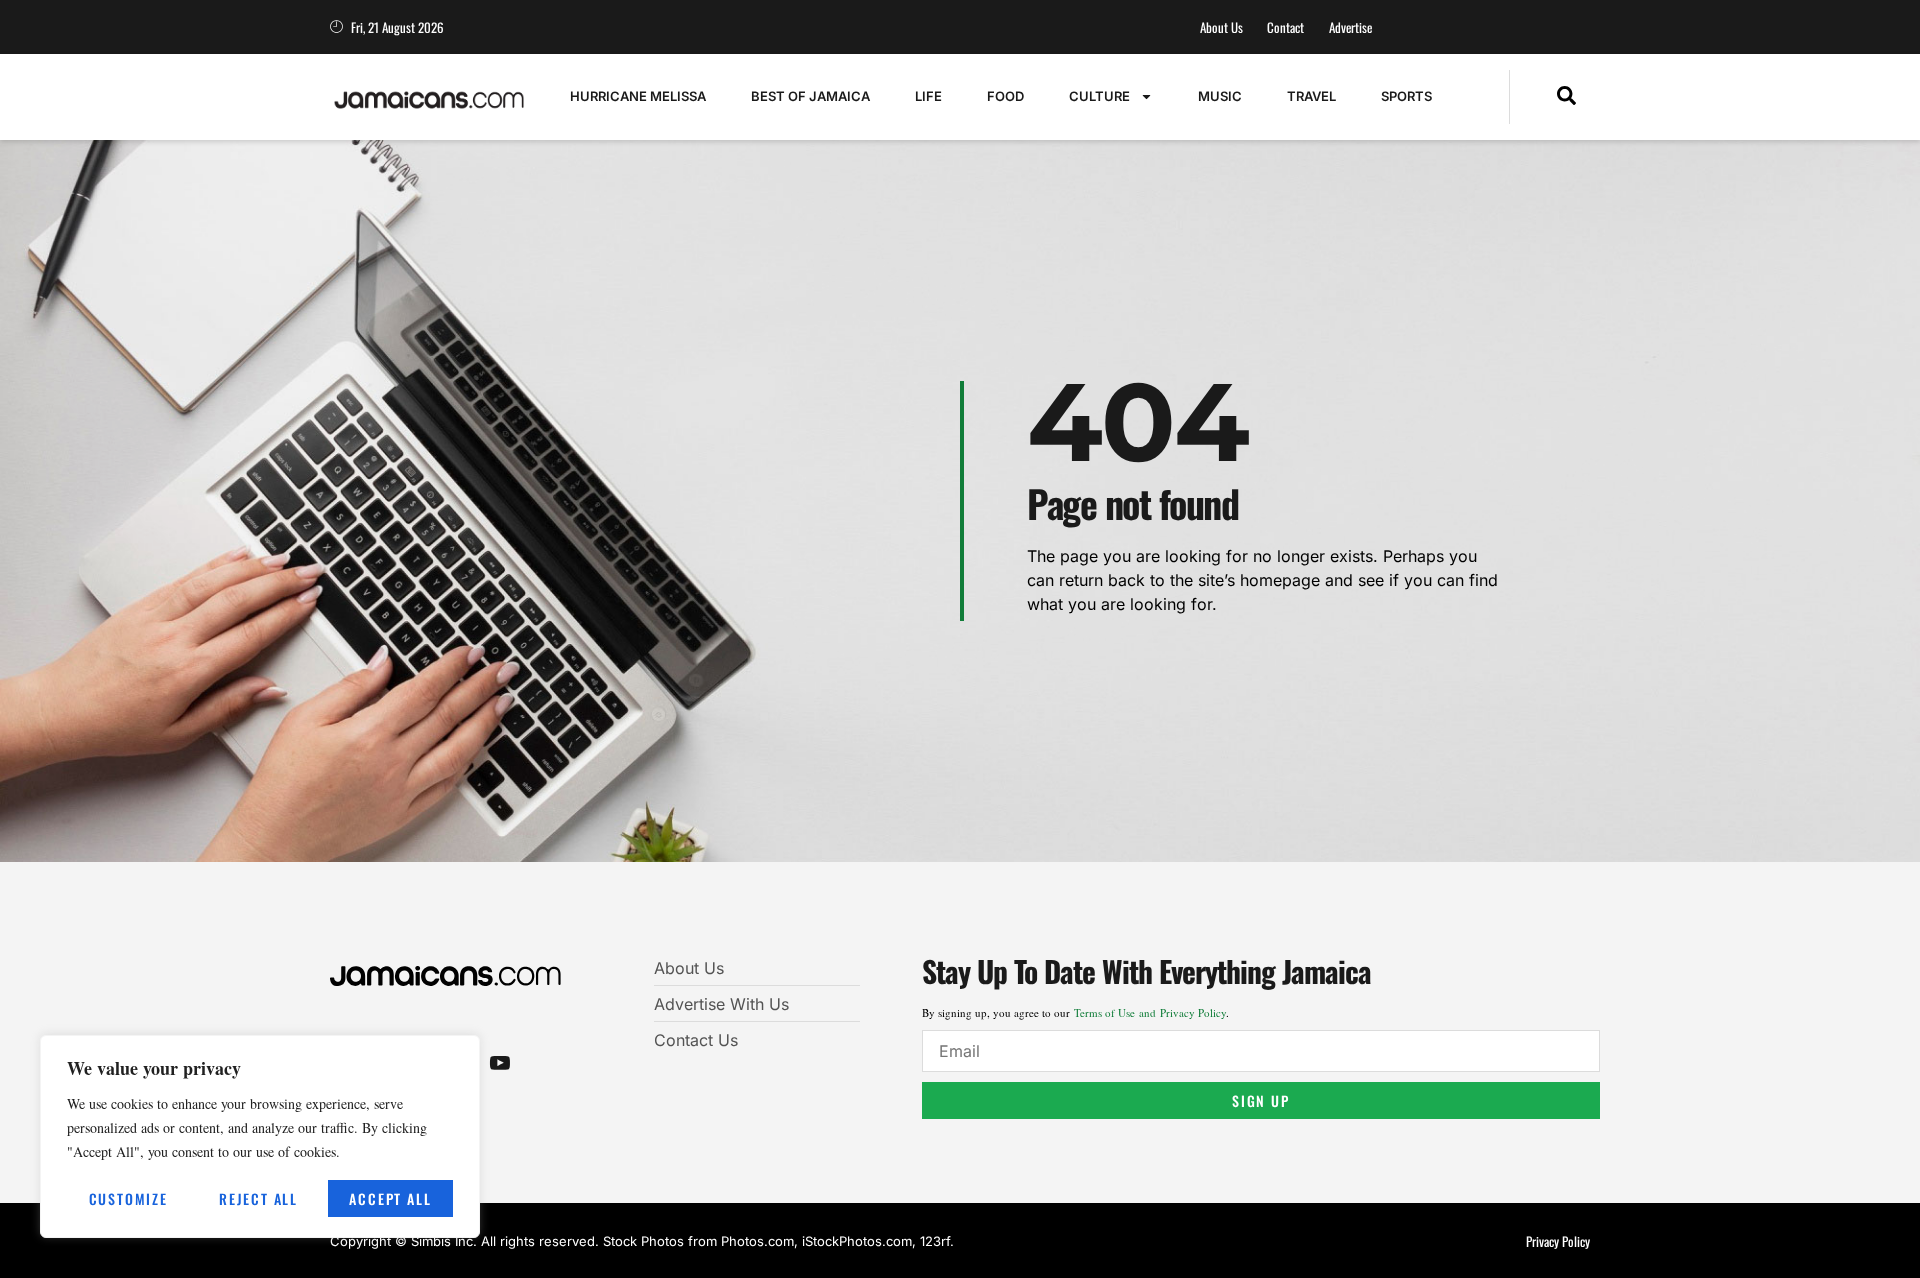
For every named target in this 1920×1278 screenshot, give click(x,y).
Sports (1406, 96)
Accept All (390, 1198)
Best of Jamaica (810, 96)
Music (1220, 96)
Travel (1311, 96)
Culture (1099, 96)
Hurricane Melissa (638, 96)
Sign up (1261, 1100)
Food (1005, 96)
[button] (1566, 97)
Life (928, 96)
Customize (128, 1198)
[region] (260, 1136)
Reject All (258, 1198)
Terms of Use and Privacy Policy (1150, 1012)
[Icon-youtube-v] (500, 1062)
